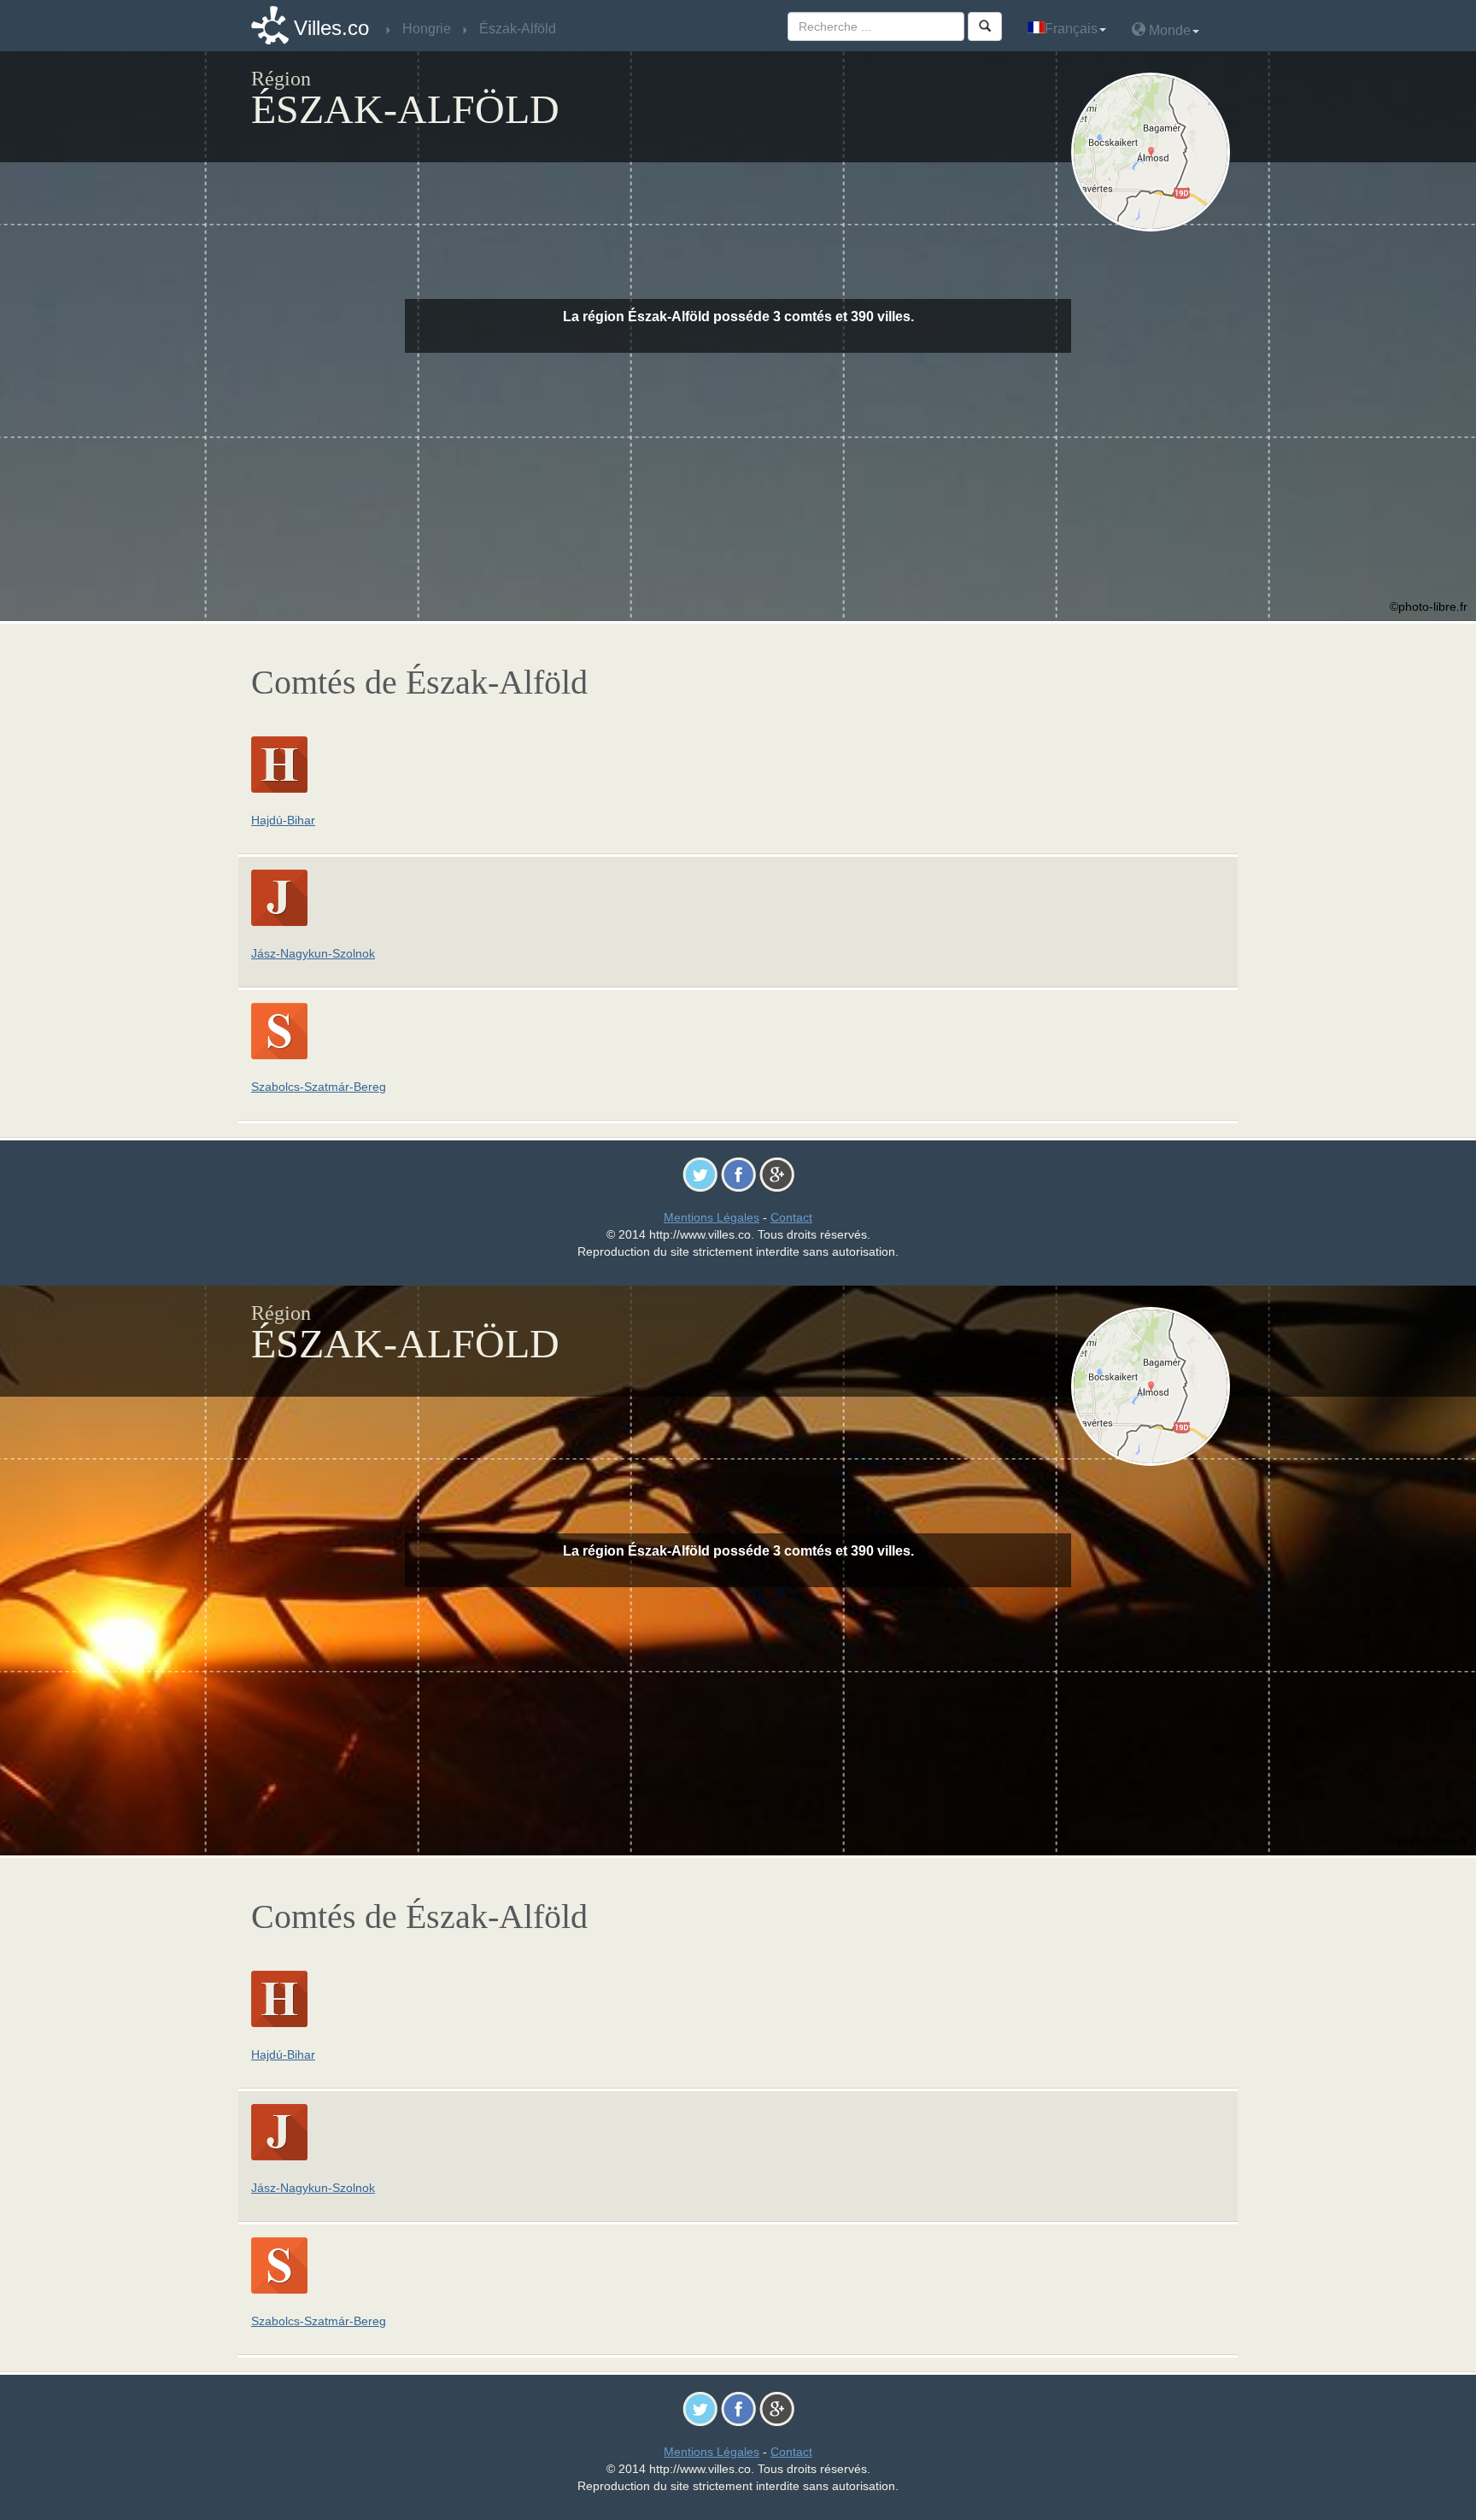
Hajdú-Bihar (283, 820)
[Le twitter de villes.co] (700, 1174)
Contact (791, 1217)
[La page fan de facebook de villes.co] (738, 1174)
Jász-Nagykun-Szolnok (313, 953)
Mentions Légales (712, 1217)
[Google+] (777, 1174)
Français (1071, 29)
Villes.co (331, 28)
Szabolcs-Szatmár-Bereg (319, 1087)
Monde (1168, 30)
